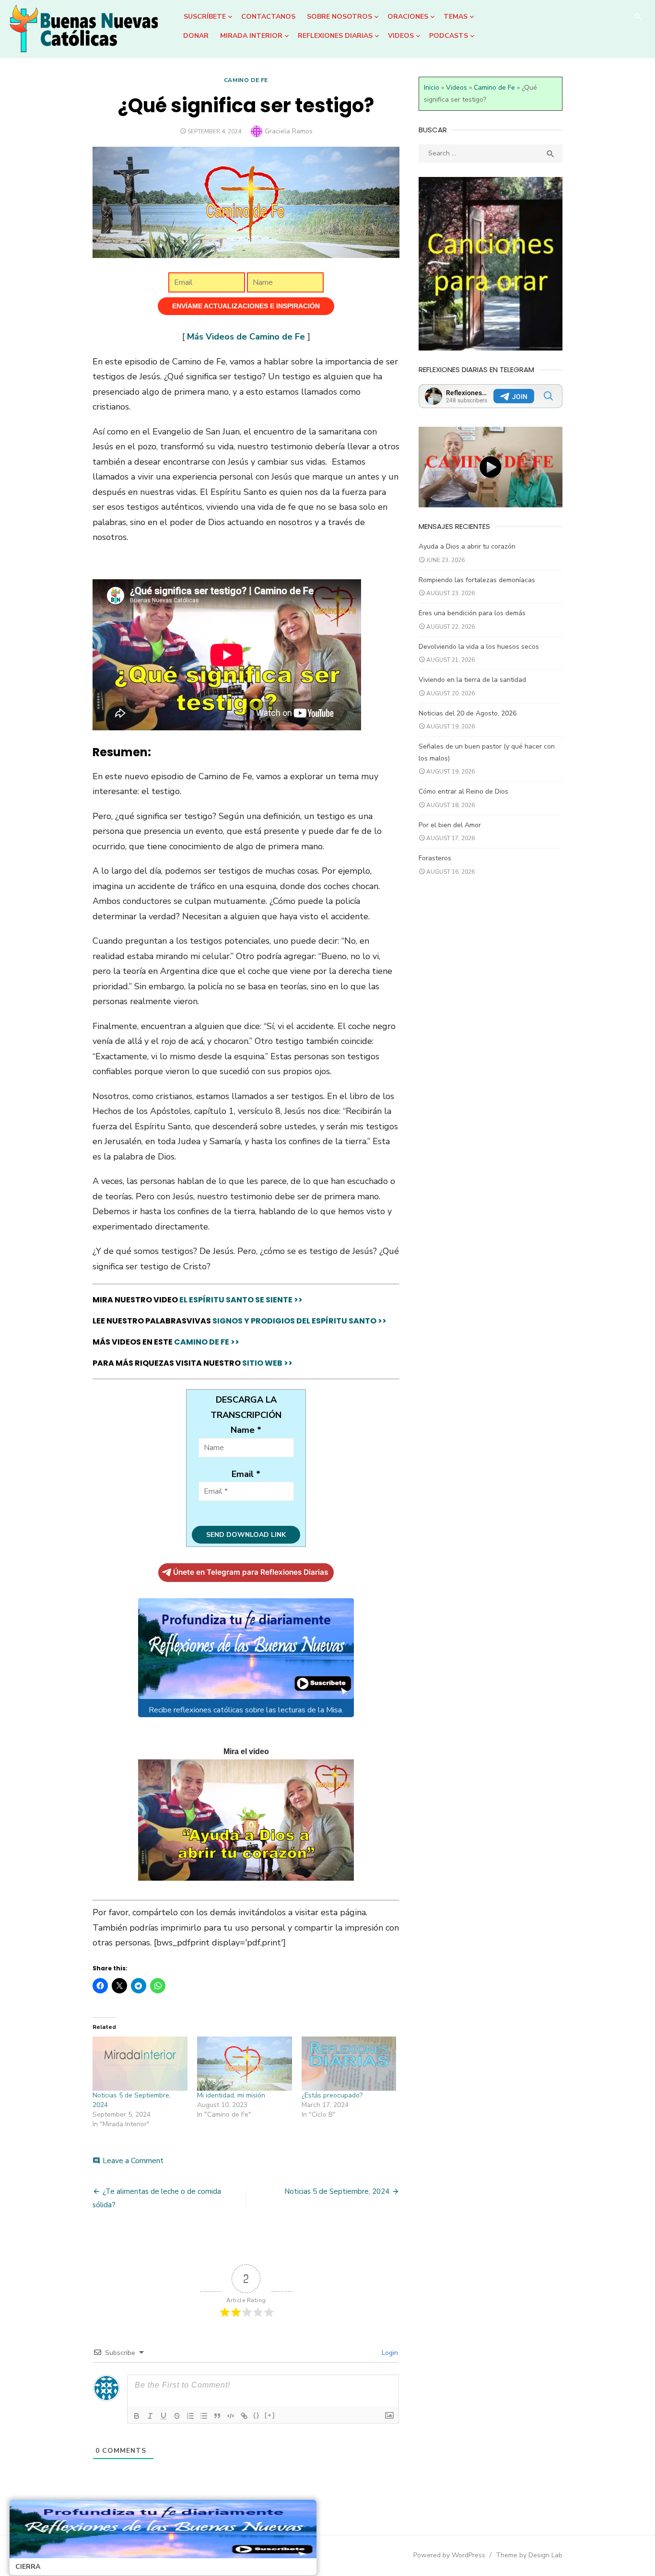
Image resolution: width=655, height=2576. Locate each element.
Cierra (28, 2567)
